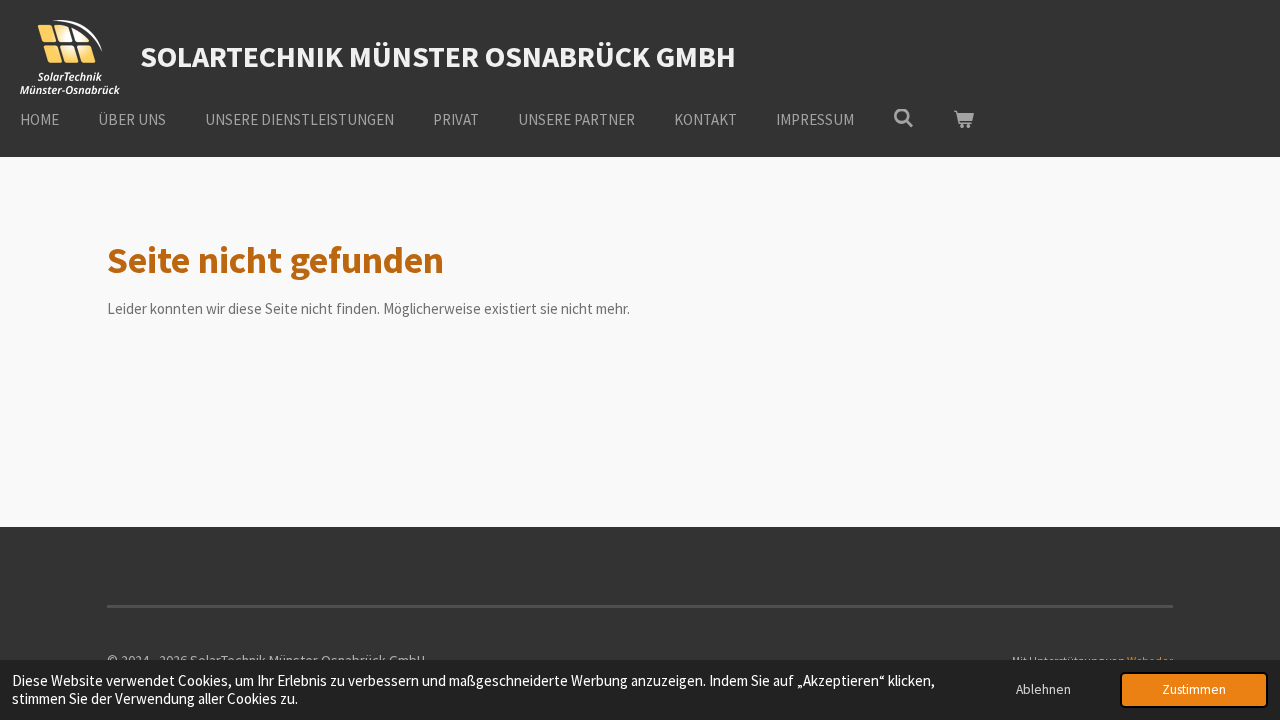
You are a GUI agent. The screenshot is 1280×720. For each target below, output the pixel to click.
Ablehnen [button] (1043, 689)
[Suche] (903, 118)
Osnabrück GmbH (438, 56)
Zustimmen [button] (1194, 689)
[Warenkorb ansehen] (963, 120)
